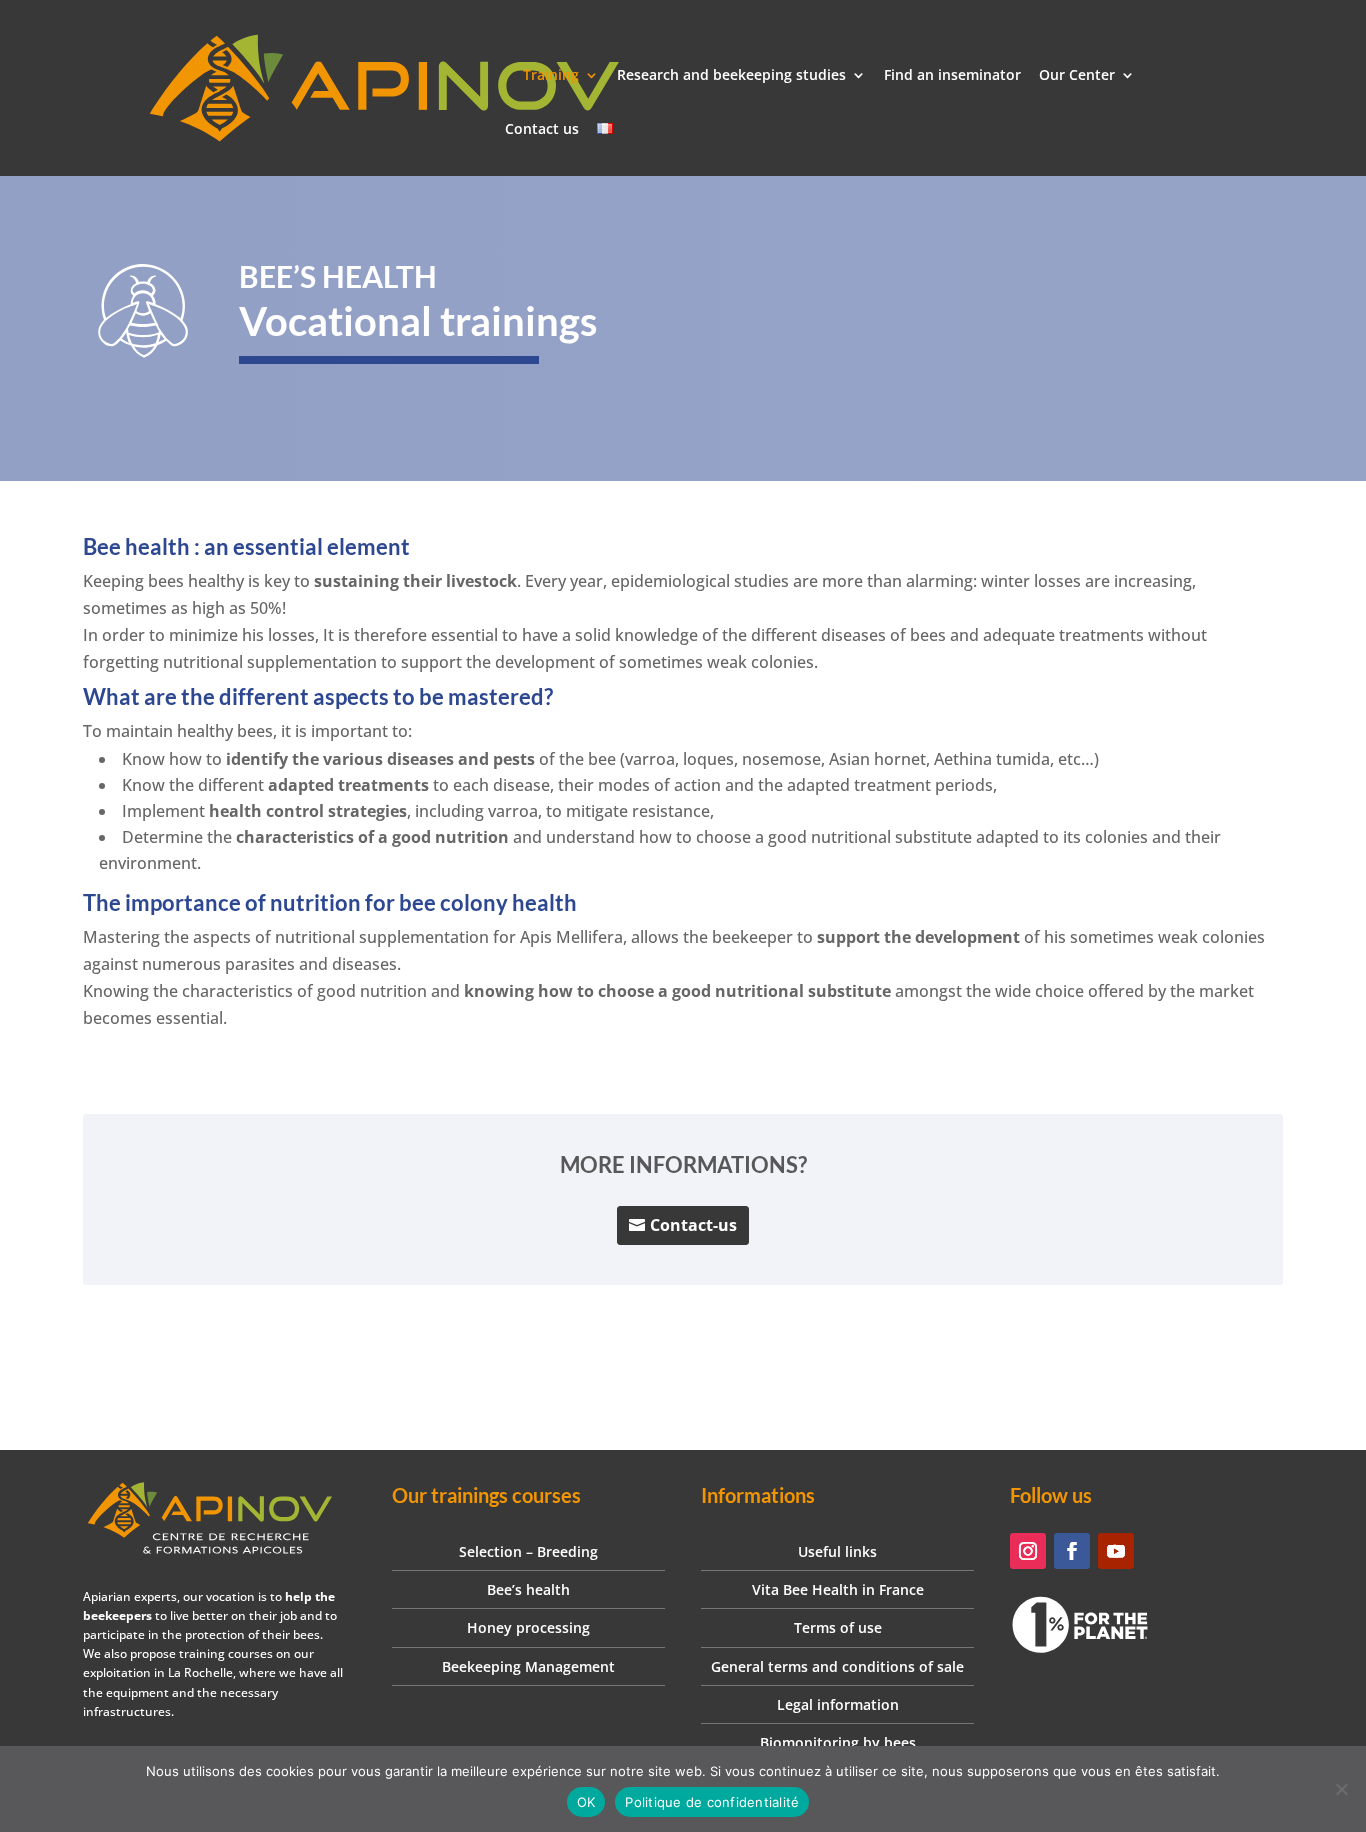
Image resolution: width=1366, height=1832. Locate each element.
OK (586, 1802)
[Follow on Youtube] (1116, 1551)
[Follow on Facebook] (1072, 1551)
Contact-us (693, 1225)
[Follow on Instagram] (1028, 1551)
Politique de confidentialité (712, 1802)
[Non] (1341, 1789)
